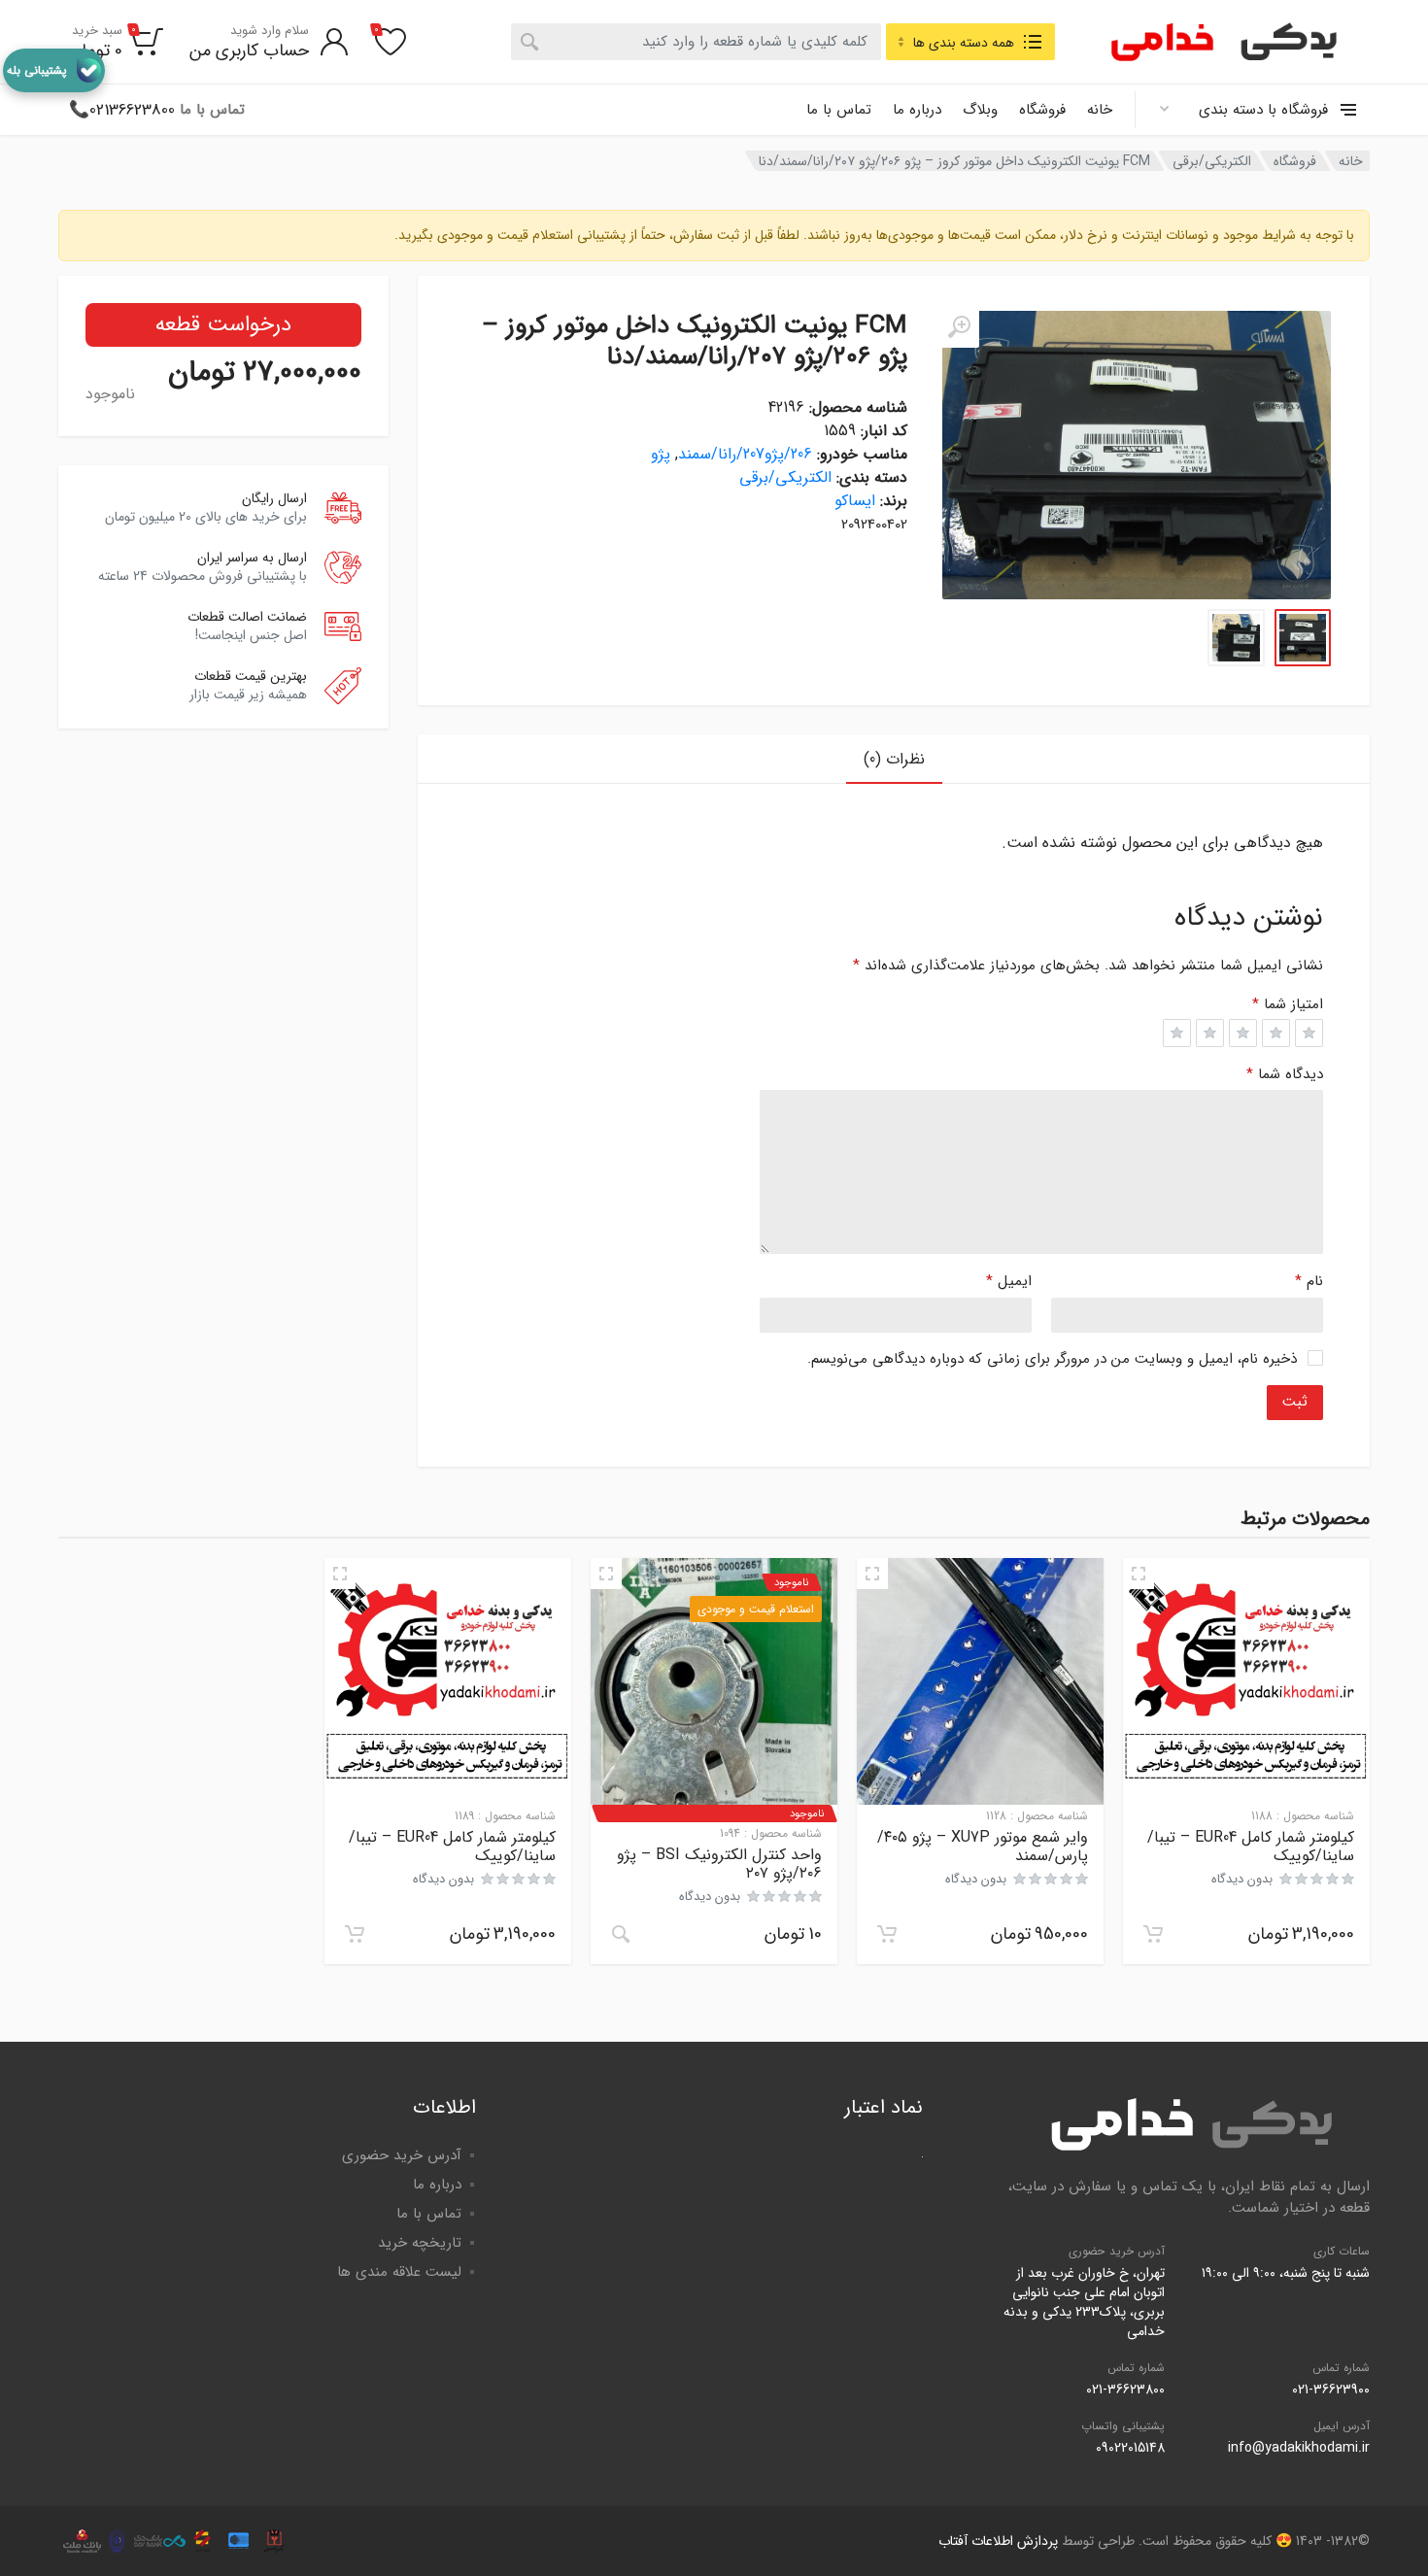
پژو (661, 454)
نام (1309, 1281)
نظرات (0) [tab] (894, 759)
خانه (1100, 110)
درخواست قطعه (223, 324)
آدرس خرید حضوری (402, 2155)
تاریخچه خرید (420, 2243)
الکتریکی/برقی (1212, 161)
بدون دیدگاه (1242, 1879)
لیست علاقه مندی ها (399, 2272)
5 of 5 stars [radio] (1177, 1033)
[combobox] (696, 42)
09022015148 (1130, 2448)
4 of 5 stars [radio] (1210, 1033)
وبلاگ (980, 110)
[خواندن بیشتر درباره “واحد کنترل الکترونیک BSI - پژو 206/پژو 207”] (621, 1934)
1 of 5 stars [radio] (1309, 1033)
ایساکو (855, 501)
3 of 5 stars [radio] (1243, 1033)
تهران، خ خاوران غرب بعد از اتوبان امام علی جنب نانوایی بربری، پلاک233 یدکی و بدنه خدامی (1084, 2302)
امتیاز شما (1288, 1005)
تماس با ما (839, 110)
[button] (1153, 1934)
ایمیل (1009, 1281)
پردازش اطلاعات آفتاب (998, 2541)
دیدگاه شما (1285, 1074)
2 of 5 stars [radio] (1276, 1033)
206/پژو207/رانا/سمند (745, 454)
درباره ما (917, 110)
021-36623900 (1331, 2390)
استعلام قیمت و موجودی (756, 1609)
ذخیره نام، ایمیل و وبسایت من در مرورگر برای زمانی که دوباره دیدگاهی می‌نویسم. (1052, 1359)
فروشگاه (1042, 110)
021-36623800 (1125, 2390)
